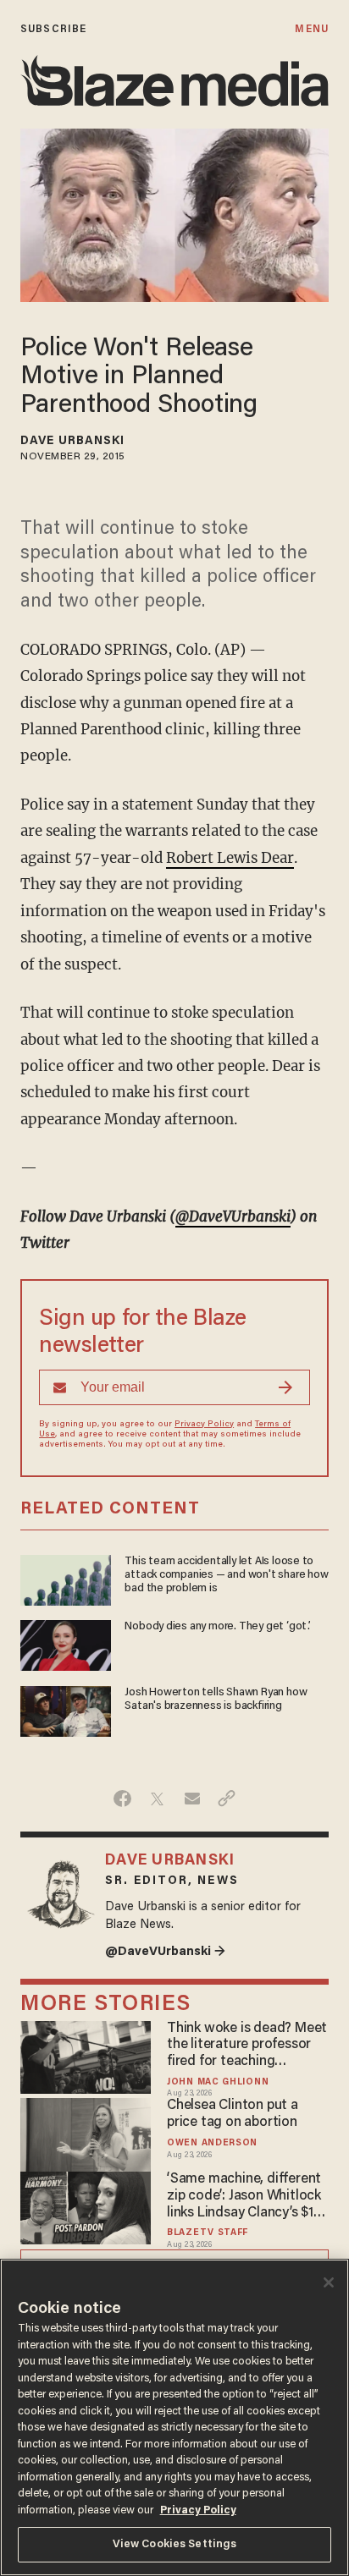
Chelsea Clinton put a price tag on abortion (233, 2114)
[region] (174, 2417)
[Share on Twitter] (157, 1799)
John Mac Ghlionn (218, 2082)
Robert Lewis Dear (230, 858)
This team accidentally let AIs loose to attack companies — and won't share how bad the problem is (226, 1576)
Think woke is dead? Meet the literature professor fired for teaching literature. (247, 2046)
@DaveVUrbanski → (165, 1952)
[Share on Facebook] (122, 1799)
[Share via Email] (192, 1799)
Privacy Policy (204, 1425)
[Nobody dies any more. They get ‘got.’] (66, 1643)
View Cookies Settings (175, 2544)
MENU (311, 29)
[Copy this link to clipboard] (227, 1799)
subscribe (53, 29)
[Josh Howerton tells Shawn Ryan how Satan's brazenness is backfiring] (66, 1709)
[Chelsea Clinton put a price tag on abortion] (86, 2133)
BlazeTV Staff (208, 2233)
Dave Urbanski (72, 442)
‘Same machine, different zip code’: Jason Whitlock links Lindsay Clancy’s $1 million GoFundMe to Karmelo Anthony (244, 2197)
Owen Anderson (212, 2143)
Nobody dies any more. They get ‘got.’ (217, 1627)
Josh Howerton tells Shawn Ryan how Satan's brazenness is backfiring (216, 1700)
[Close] (329, 2282)
